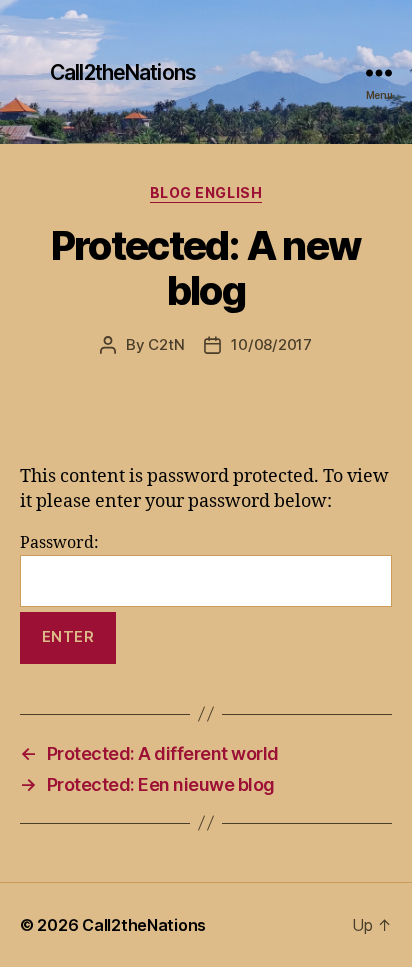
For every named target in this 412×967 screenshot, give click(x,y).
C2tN (166, 344)
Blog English (206, 192)
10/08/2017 (271, 344)
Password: (59, 543)
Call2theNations (123, 72)
